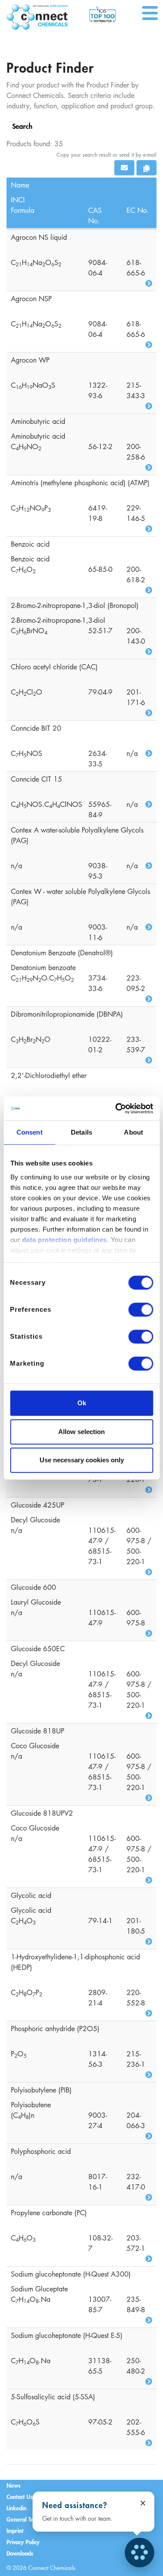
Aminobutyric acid (38, 421)
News (13, 2485)
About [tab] (133, 1132)
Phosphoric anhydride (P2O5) (55, 2029)
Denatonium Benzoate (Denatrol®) (62, 953)
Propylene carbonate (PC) (49, 2213)
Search (22, 126)
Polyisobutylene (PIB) (41, 2090)
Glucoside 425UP (38, 1505)
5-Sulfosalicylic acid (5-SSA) (53, 2397)
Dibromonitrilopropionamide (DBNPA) (67, 1014)
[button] (124, 168)
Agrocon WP (30, 360)
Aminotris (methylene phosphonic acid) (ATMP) (80, 483)
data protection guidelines (64, 1240)
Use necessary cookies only (82, 1460)
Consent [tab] (30, 1132)
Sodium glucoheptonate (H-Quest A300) (71, 2274)
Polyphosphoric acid (41, 2151)
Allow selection (81, 1432)
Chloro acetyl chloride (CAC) (54, 667)
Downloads (20, 2553)
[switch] (141, 1310)
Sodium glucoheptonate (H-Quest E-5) (67, 2335)
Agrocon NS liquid (39, 237)
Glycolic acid (31, 1895)
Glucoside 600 (33, 1587)
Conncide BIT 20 (36, 728)
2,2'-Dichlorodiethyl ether (49, 1075)
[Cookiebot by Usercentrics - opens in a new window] (116, 1108)
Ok (82, 1403)
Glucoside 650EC (38, 1649)
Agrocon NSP (31, 299)
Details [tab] (81, 1132)
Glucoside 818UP (38, 1731)
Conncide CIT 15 (37, 779)
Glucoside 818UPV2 (42, 1813)
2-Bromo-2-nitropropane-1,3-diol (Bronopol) (75, 605)
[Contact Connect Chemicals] (140, 2552)
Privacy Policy (23, 2542)
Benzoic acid (30, 544)
